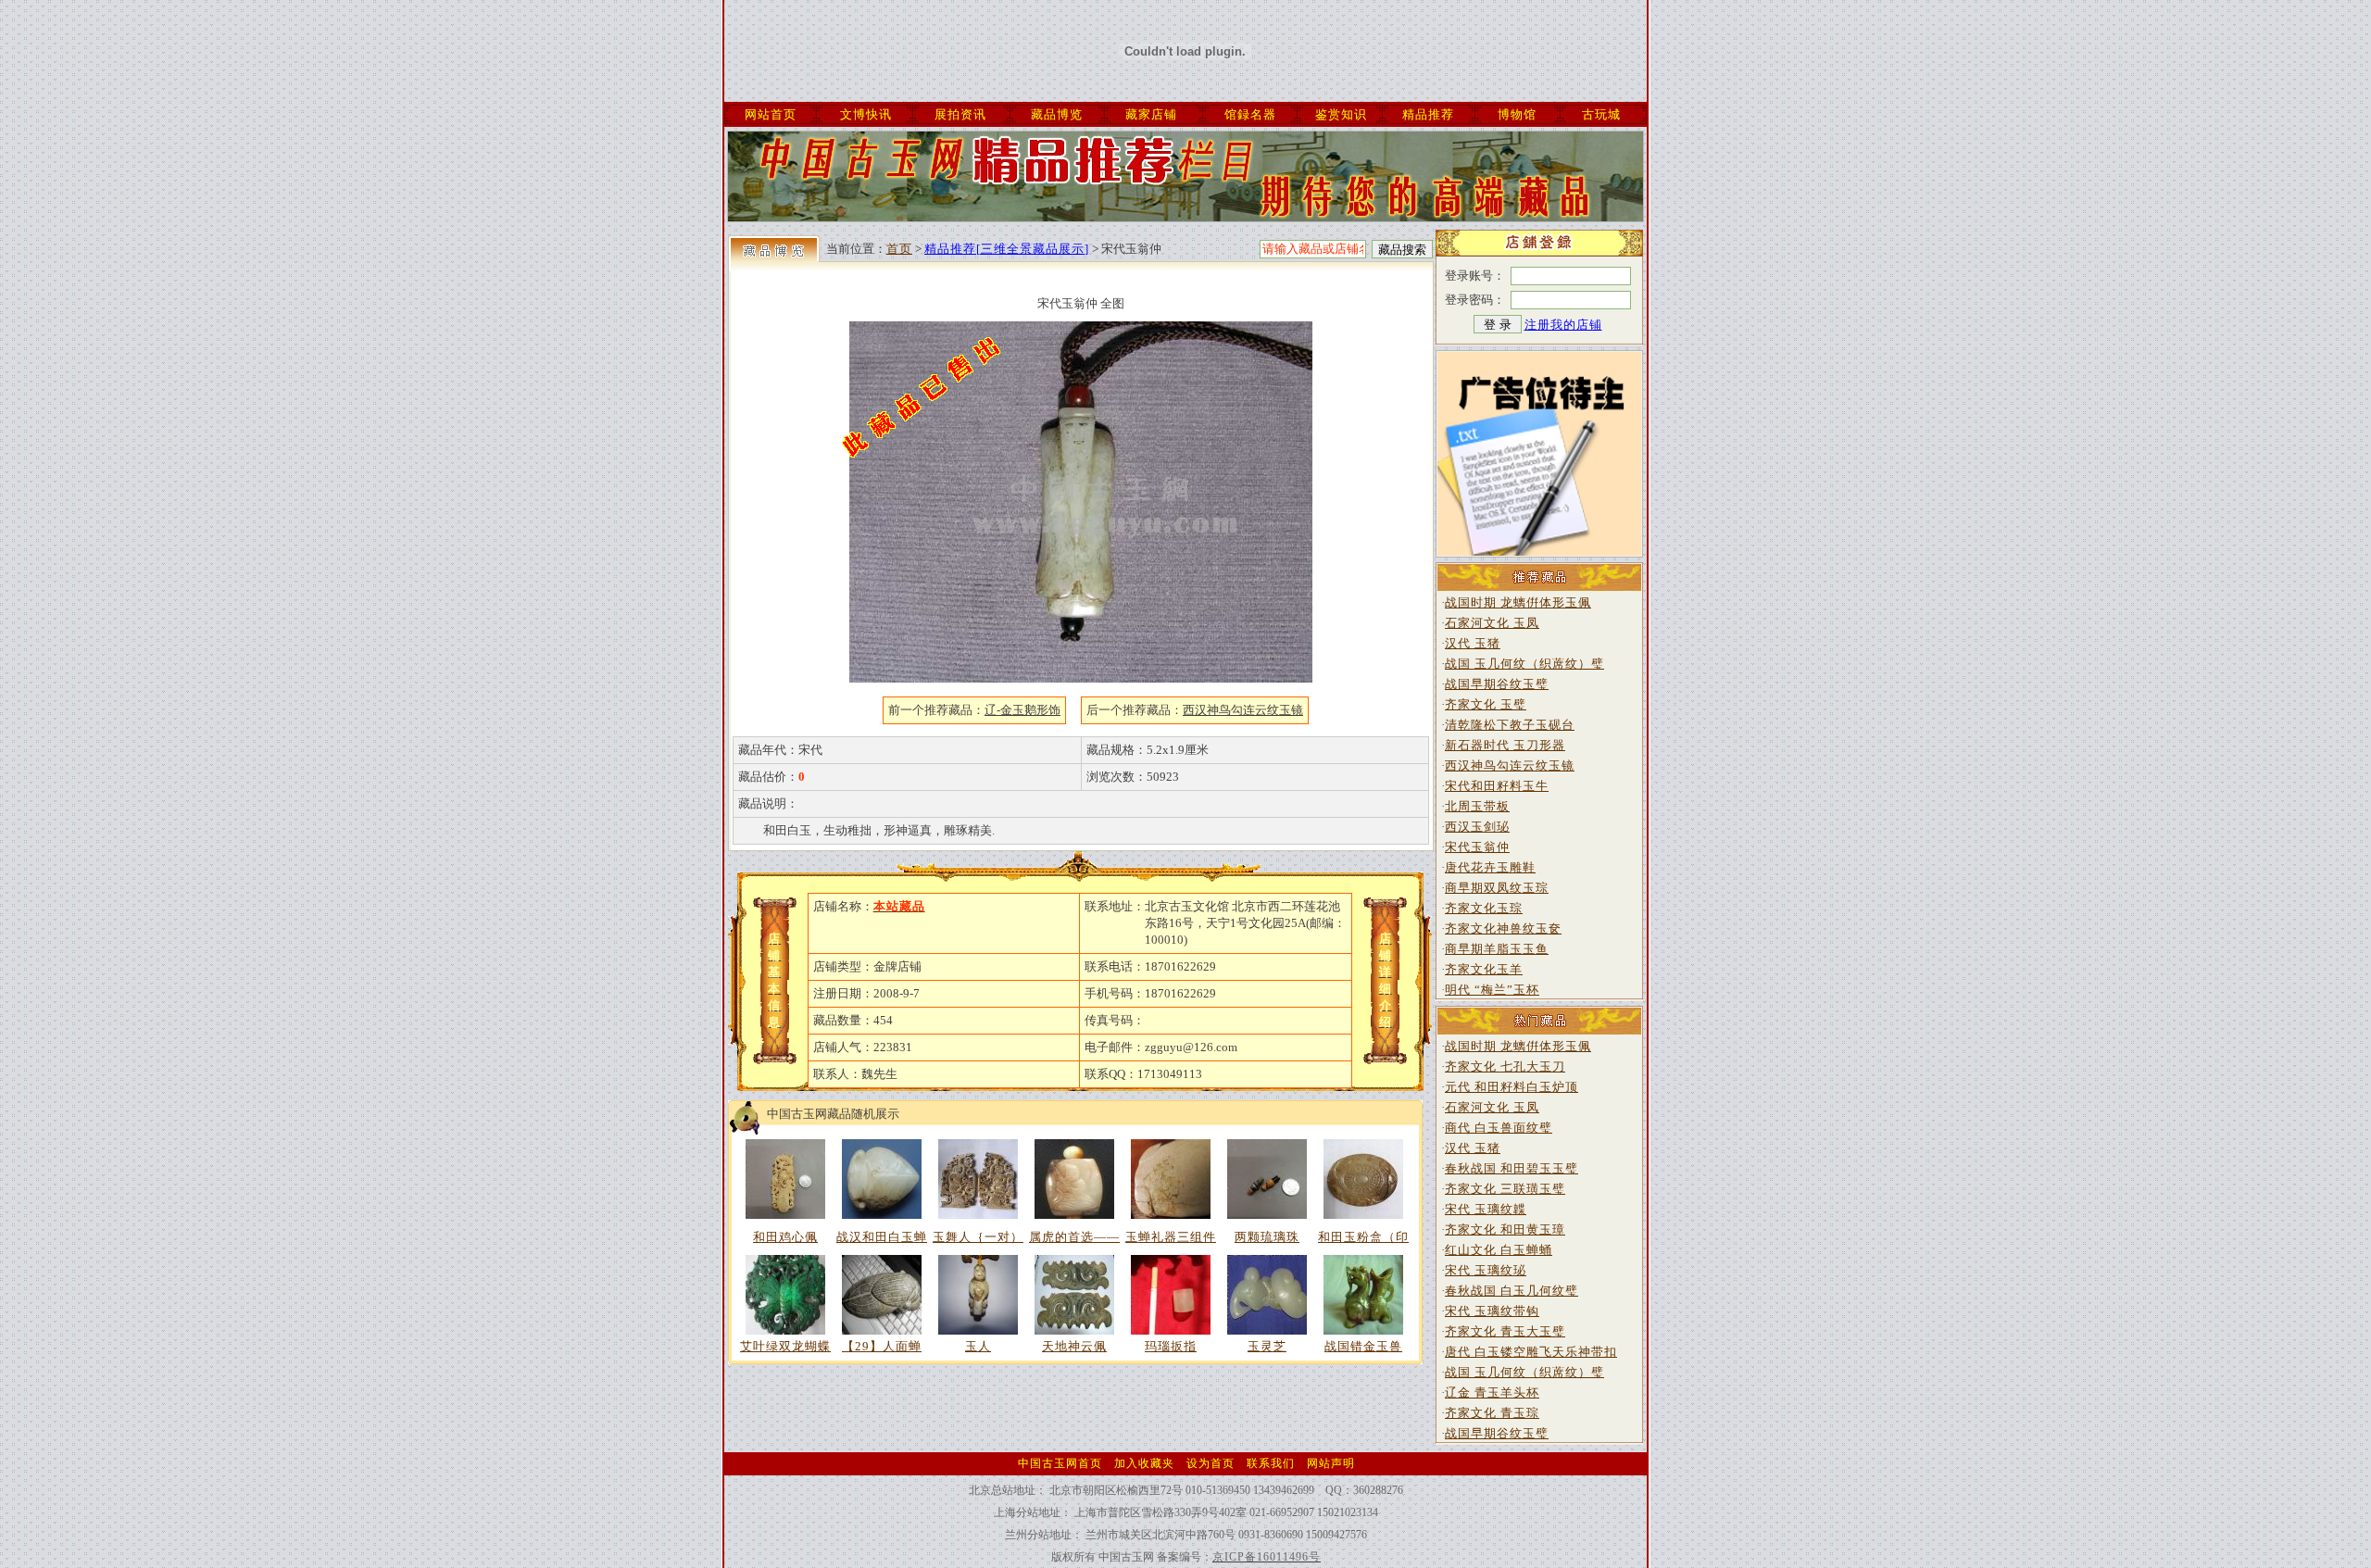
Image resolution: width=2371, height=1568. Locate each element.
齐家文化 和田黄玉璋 (1505, 1229)
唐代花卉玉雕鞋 (1490, 867)
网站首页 (771, 114)
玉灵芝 (1267, 1346)
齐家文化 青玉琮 (1492, 1413)
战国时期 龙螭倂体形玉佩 (1518, 602)
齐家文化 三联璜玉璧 (1505, 1189)
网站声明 (1331, 1463)
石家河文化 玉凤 (1492, 623)
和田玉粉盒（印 (1363, 1237)
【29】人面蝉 (882, 1346)
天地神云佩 (1074, 1346)
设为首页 (1211, 1463)
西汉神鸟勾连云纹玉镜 (1510, 765)
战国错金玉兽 (1363, 1346)
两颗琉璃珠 (1267, 1237)
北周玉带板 (1477, 806)
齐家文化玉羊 (1484, 969)
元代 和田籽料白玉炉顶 (1512, 1087)
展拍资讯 (960, 114)
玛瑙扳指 (1171, 1346)
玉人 (978, 1346)
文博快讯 (866, 114)
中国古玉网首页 (1060, 1463)
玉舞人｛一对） (978, 1237)
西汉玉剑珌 (1477, 827)
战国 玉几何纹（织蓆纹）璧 (1524, 664)
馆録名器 (1250, 114)
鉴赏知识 (1341, 114)
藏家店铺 (1151, 114)
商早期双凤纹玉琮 (1497, 888)
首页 (899, 249)
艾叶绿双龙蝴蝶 (785, 1346)
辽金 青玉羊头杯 (1492, 1392)
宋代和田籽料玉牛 (1497, 786)
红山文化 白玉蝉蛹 (1499, 1250)
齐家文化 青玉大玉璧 (1505, 1331)
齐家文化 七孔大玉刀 (1505, 1066)
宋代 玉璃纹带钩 (1492, 1311)
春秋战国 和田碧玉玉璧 (1512, 1168)
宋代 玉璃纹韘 (1486, 1209)
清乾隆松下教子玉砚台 (1510, 725)
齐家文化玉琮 (1484, 908)
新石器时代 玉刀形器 (1505, 745)
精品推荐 (1428, 114)
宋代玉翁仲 (1477, 847)
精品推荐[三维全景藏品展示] (1007, 249)
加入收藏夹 (1144, 1463)
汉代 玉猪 (1473, 643)
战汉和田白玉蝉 (882, 1237)
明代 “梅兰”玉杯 (1492, 990)
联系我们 (1271, 1463)
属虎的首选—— (1074, 1237)
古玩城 (1601, 114)
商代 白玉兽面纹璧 (1499, 1128)
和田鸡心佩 (785, 1237)
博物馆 (1517, 114)
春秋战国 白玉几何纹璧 (1512, 1291)
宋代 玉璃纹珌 (1486, 1270)
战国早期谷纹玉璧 (1497, 684)
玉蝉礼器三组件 (1171, 1237)
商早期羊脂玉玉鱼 (1497, 949)
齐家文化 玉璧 (1486, 704)
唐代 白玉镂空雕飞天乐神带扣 (1531, 1352)
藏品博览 (1057, 114)
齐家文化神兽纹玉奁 (1503, 928)
